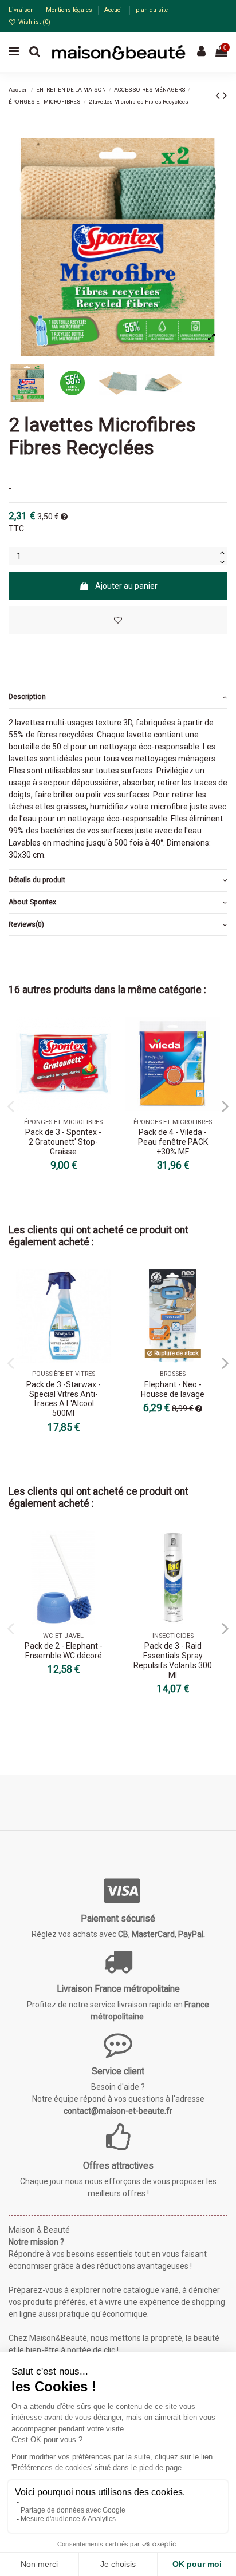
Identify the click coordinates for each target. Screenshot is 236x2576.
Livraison (22, 10)
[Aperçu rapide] (102, 1054)
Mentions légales (70, 10)
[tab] (118, 698)
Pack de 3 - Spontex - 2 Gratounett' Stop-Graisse (63, 1142)
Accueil (115, 10)
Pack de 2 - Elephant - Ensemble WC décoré (64, 1651)
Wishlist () (34, 22)
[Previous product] (219, 96)
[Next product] (225, 96)
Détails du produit (37, 880)
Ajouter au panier (126, 586)
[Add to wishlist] (118, 620)
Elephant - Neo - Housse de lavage (173, 1389)
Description (27, 697)
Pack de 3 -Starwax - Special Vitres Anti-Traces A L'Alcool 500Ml (64, 1399)
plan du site (152, 10)
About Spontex (32, 902)
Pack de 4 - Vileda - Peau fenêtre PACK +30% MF (173, 1142)
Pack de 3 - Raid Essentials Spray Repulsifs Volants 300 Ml (173, 1660)
